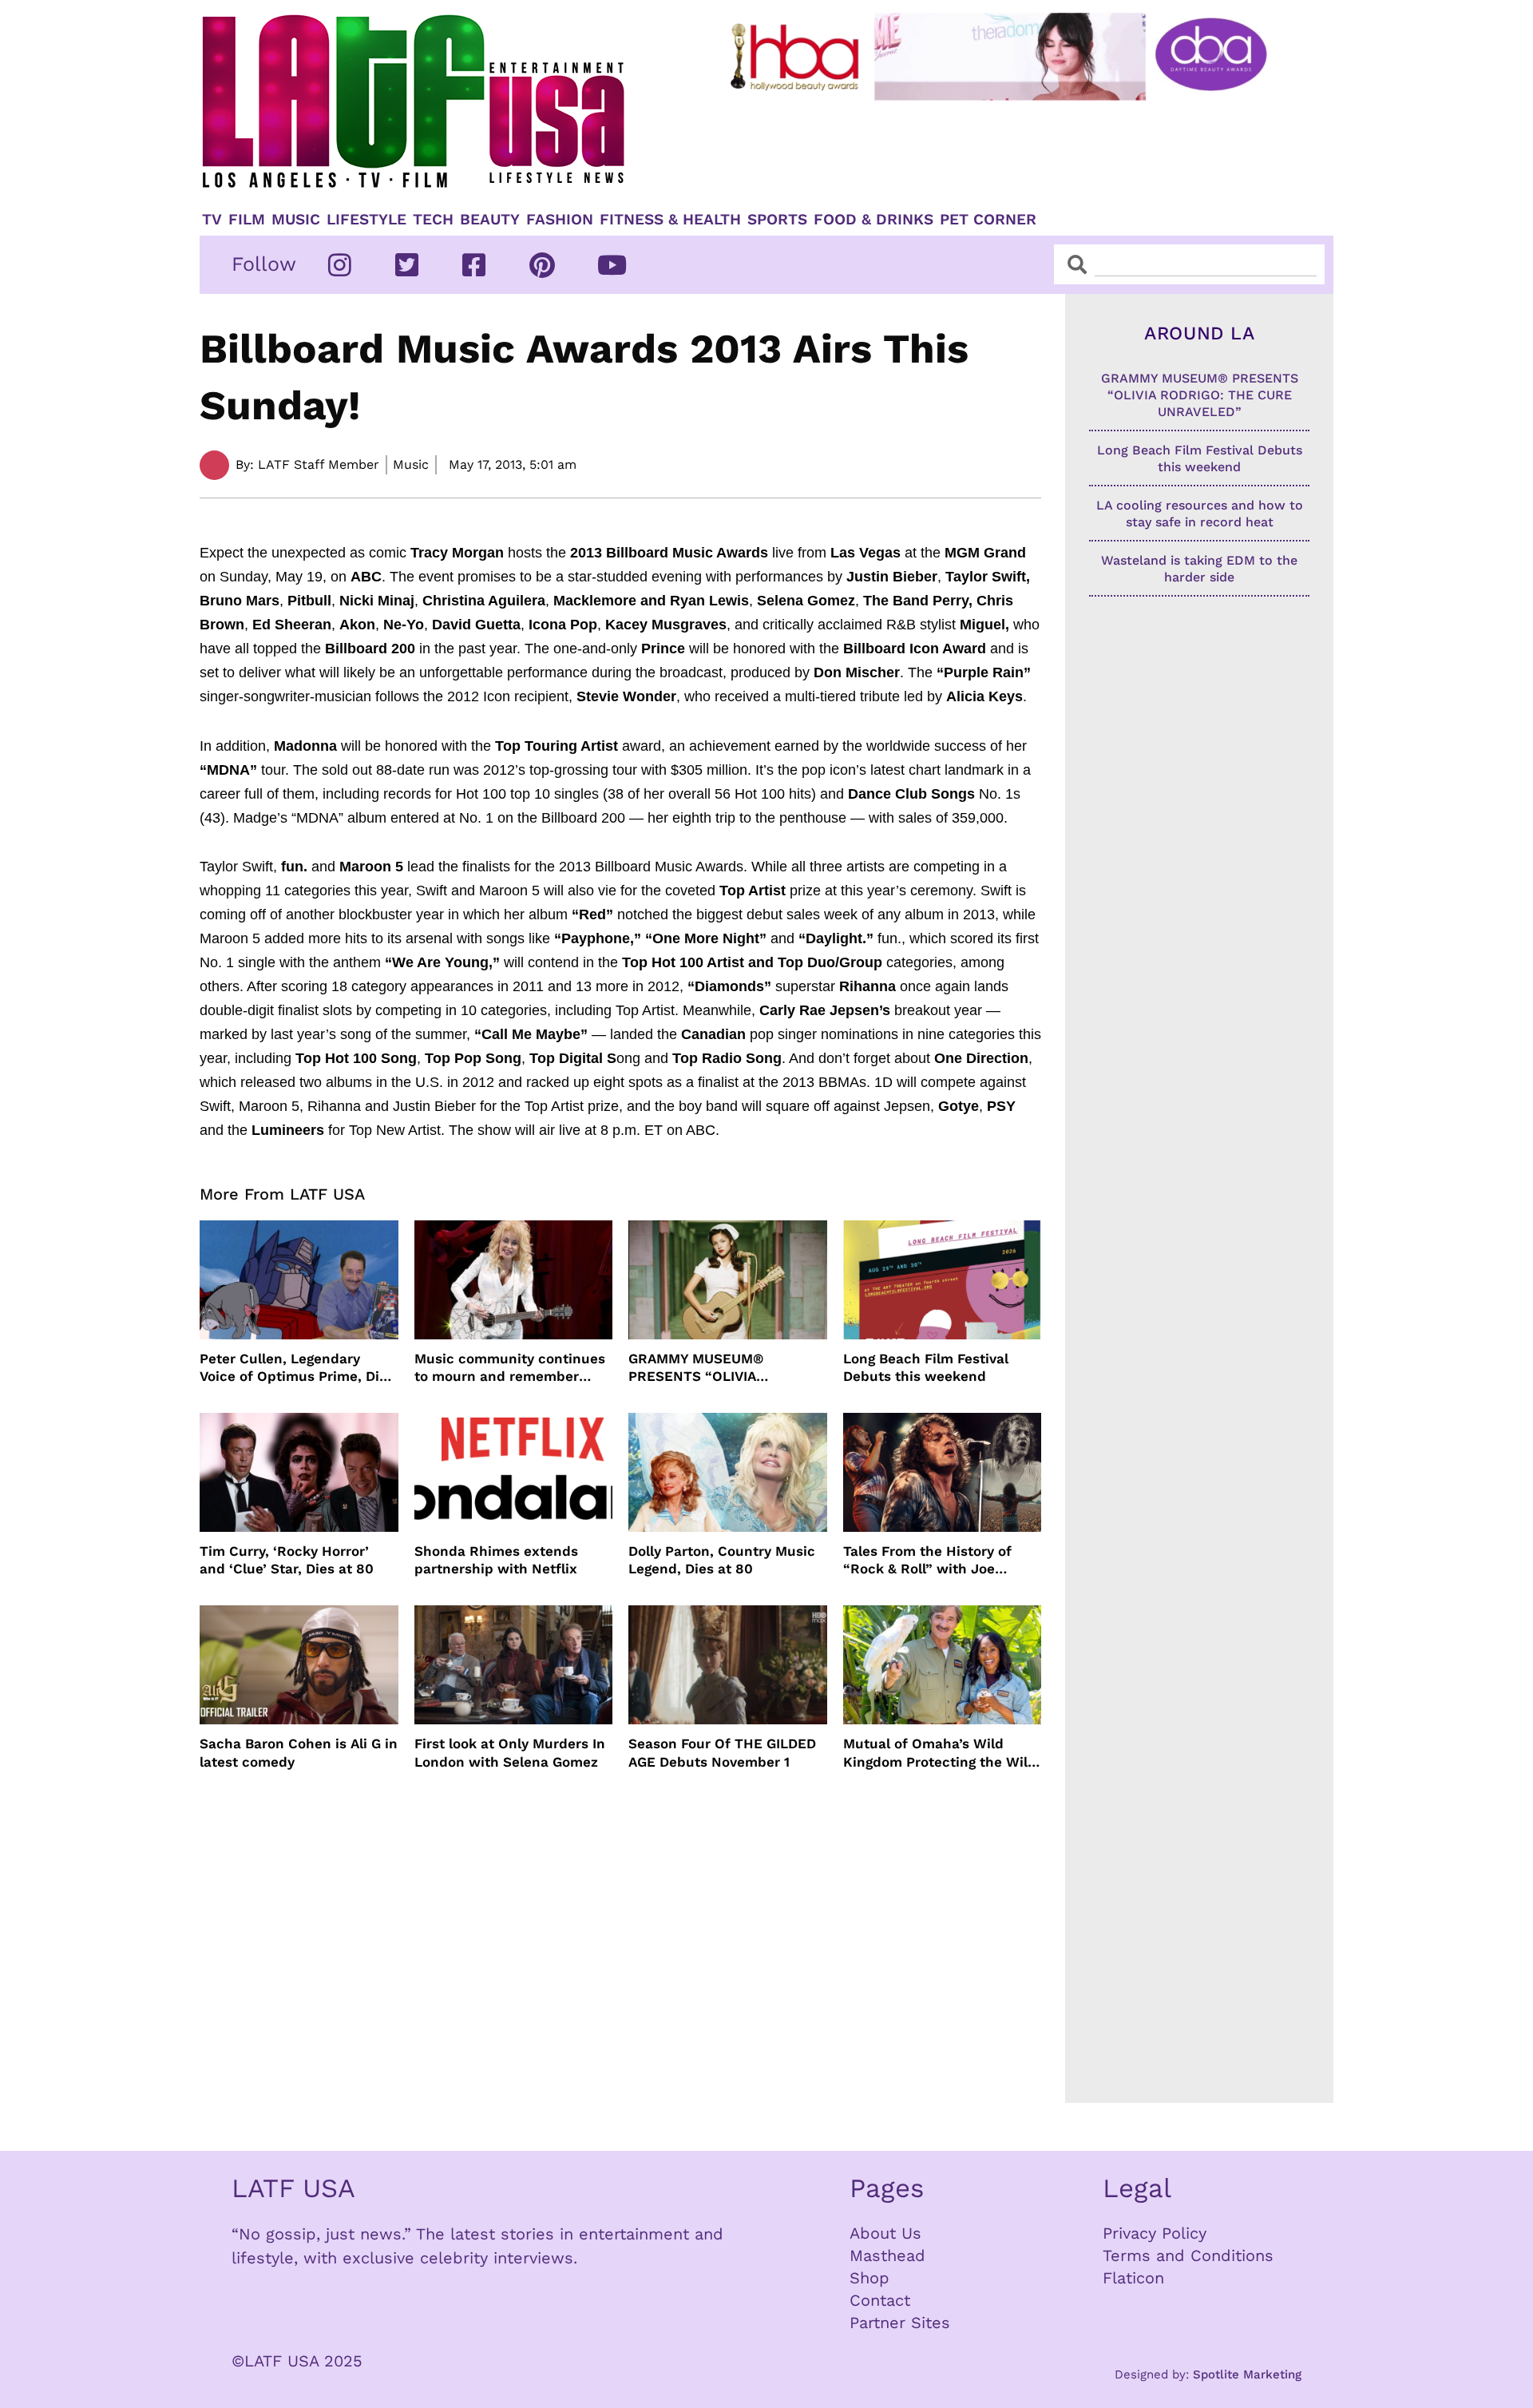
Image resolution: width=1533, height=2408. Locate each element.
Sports (777, 220)
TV (212, 220)
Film (247, 220)
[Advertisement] (1012, 149)
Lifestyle (366, 220)
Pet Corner (988, 220)
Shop (869, 2278)
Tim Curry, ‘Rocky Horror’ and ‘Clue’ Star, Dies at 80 (287, 1560)
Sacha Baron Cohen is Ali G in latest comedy (299, 1752)
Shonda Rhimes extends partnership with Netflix (496, 1560)
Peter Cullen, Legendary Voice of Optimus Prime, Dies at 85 (297, 1368)
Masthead (887, 2255)
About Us (885, 2233)
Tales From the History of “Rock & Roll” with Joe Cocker (927, 1560)
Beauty (490, 220)
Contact (880, 2300)
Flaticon (1133, 2278)
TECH (433, 220)
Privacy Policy (1155, 2233)
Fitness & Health (670, 220)
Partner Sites (900, 2323)
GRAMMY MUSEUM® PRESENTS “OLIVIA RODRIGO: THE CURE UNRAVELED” (699, 1368)
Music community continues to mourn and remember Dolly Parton (510, 1368)
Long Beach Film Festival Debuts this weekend (926, 1367)
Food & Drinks (873, 220)
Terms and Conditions (1188, 2255)
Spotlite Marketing (1247, 2374)
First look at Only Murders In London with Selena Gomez (510, 1752)
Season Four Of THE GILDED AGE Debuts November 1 (722, 1752)
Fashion (560, 220)
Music (296, 220)
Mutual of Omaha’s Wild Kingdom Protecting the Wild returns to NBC (940, 1753)
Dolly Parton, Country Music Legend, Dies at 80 (722, 1560)
